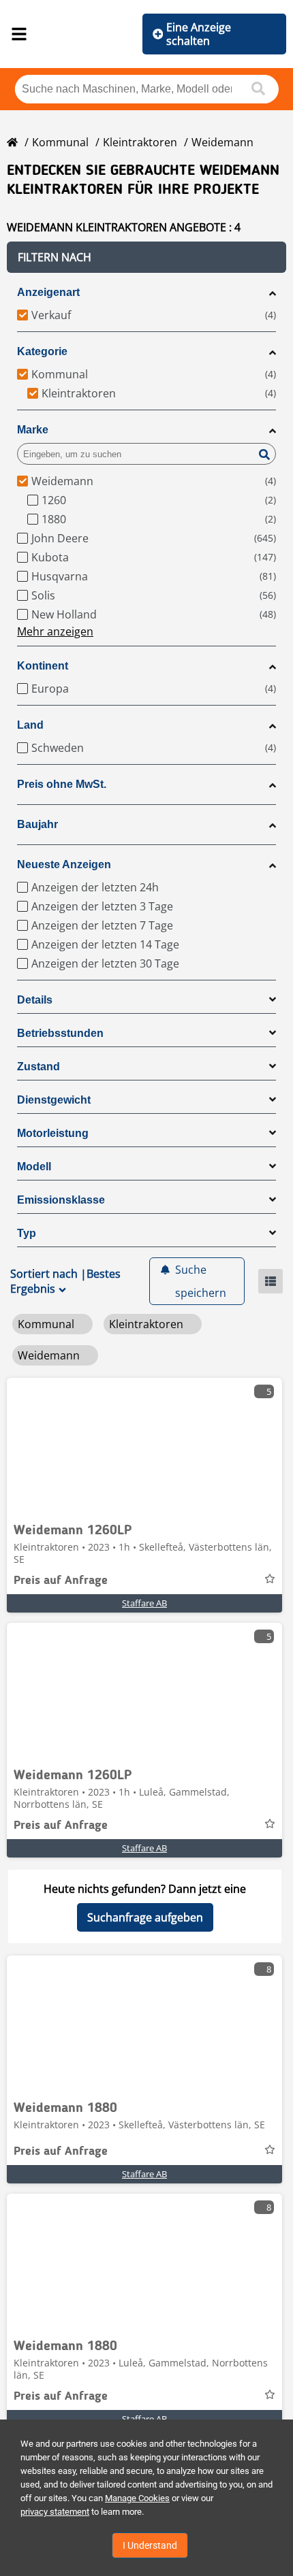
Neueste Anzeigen (64, 864)
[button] (146, 257)
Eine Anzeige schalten (199, 34)
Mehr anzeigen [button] (55, 631)
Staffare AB (144, 1603)
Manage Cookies (137, 2498)
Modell (34, 1167)
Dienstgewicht (54, 1100)
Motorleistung (53, 1133)
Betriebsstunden (60, 1033)
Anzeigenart (48, 292)
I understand (150, 2545)
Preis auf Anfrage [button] (61, 1581)
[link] (144, 1446)
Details (35, 1000)
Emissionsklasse (61, 1200)
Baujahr (37, 824)
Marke (33, 430)
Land (30, 725)
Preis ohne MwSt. (62, 784)
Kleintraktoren (140, 142)
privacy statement (55, 2512)
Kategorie (42, 351)
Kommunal (60, 142)
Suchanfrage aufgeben (145, 1917)
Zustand (38, 1067)
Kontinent (43, 666)
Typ (27, 1233)
